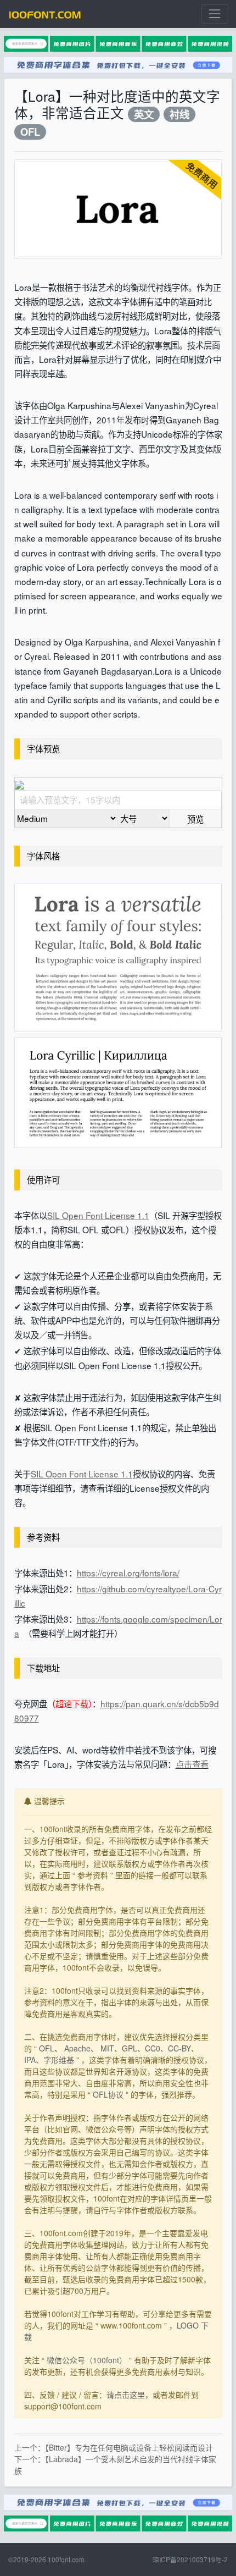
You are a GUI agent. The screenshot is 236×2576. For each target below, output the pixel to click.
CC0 (153, 2048)
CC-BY (179, 2048)
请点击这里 (126, 2395)
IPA (30, 2060)
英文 (144, 114)
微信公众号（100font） (87, 2360)
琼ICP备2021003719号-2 (190, 2559)
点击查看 (192, 1764)
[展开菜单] (215, 14)
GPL (130, 2048)
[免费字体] (45, 14)
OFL (30, 132)
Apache (77, 2048)
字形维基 (59, 2060)
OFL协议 (108, 2094)
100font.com (66, 2559)
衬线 (179, 114)
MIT (107, 2048)
